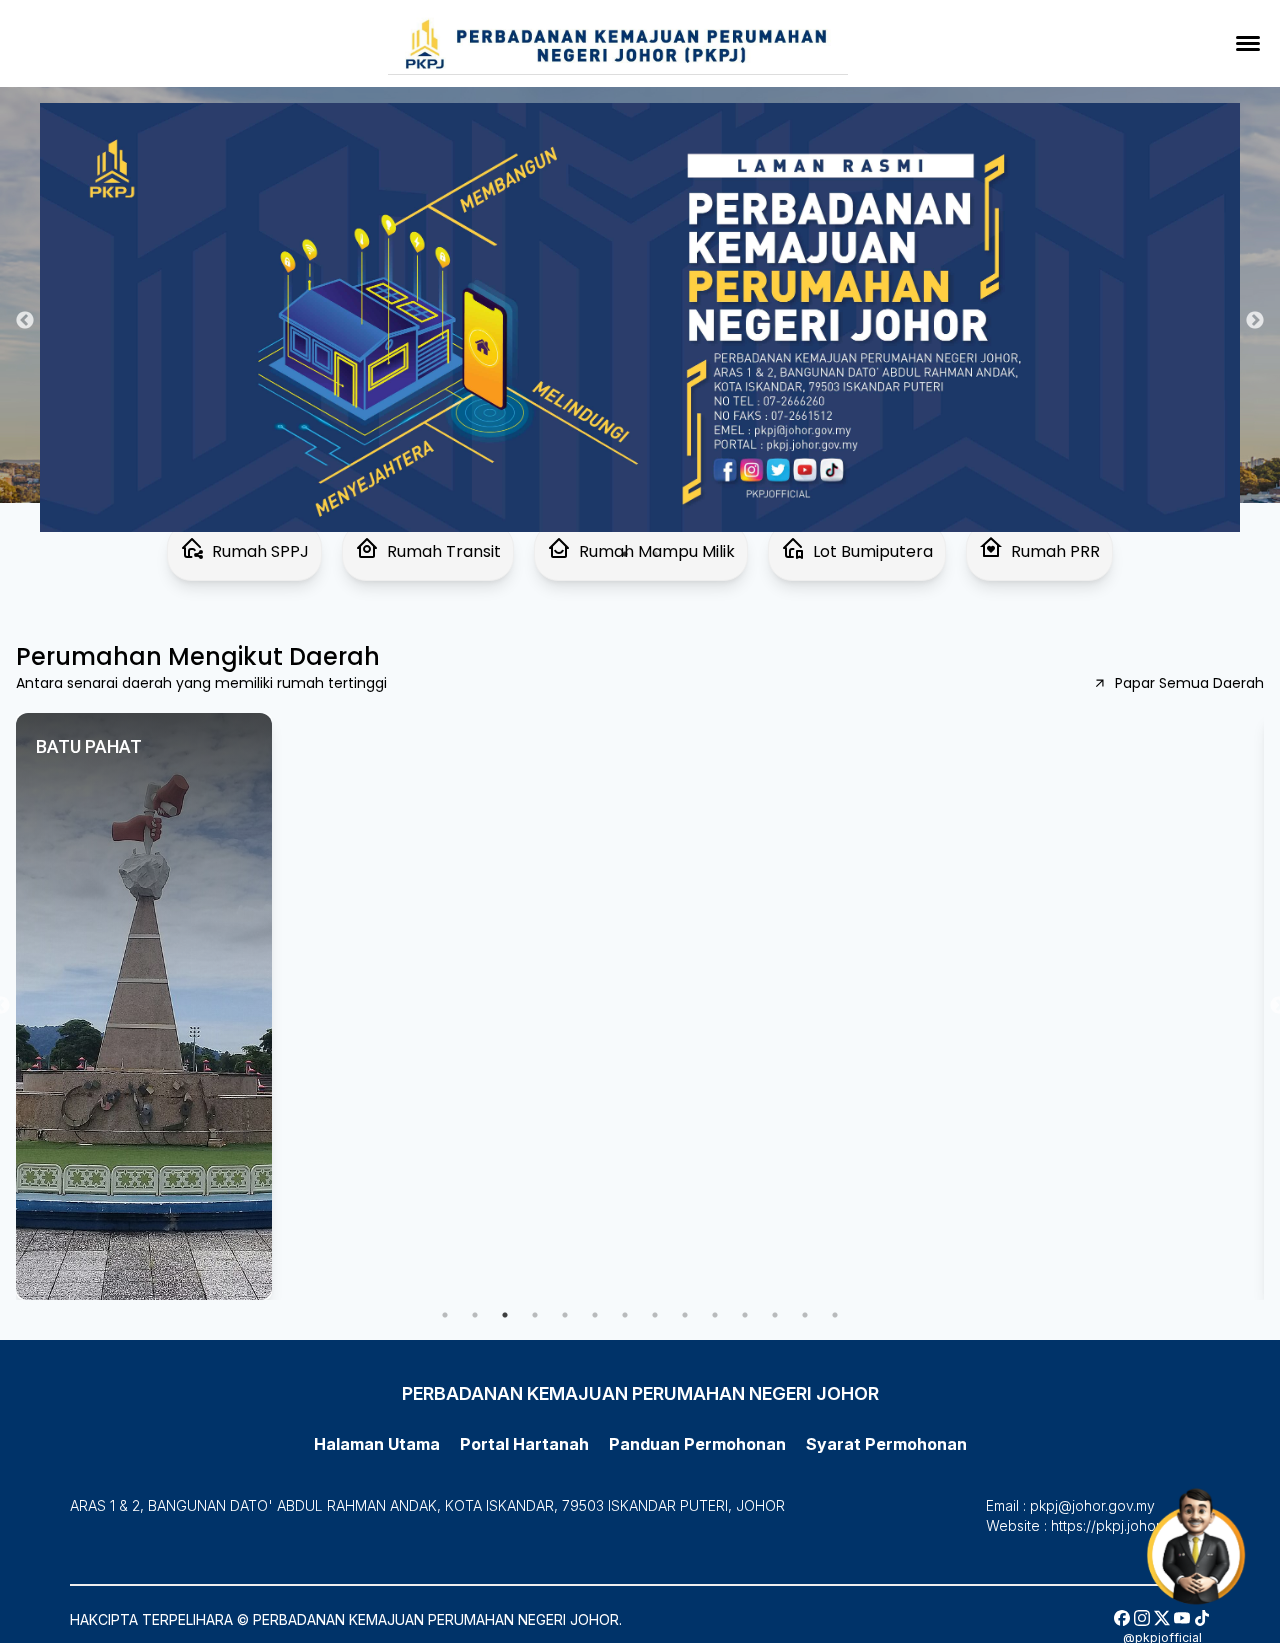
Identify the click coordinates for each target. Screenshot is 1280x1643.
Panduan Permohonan (112, 46)
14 (835, 1315)
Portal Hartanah (524, 1444)
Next (1255, 321)
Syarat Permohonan (102, 78)
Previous (25, 321)
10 (715, 1315)
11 (745, 1315)
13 (805, 1315)
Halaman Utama (377, 1444)
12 (775, 1315)
